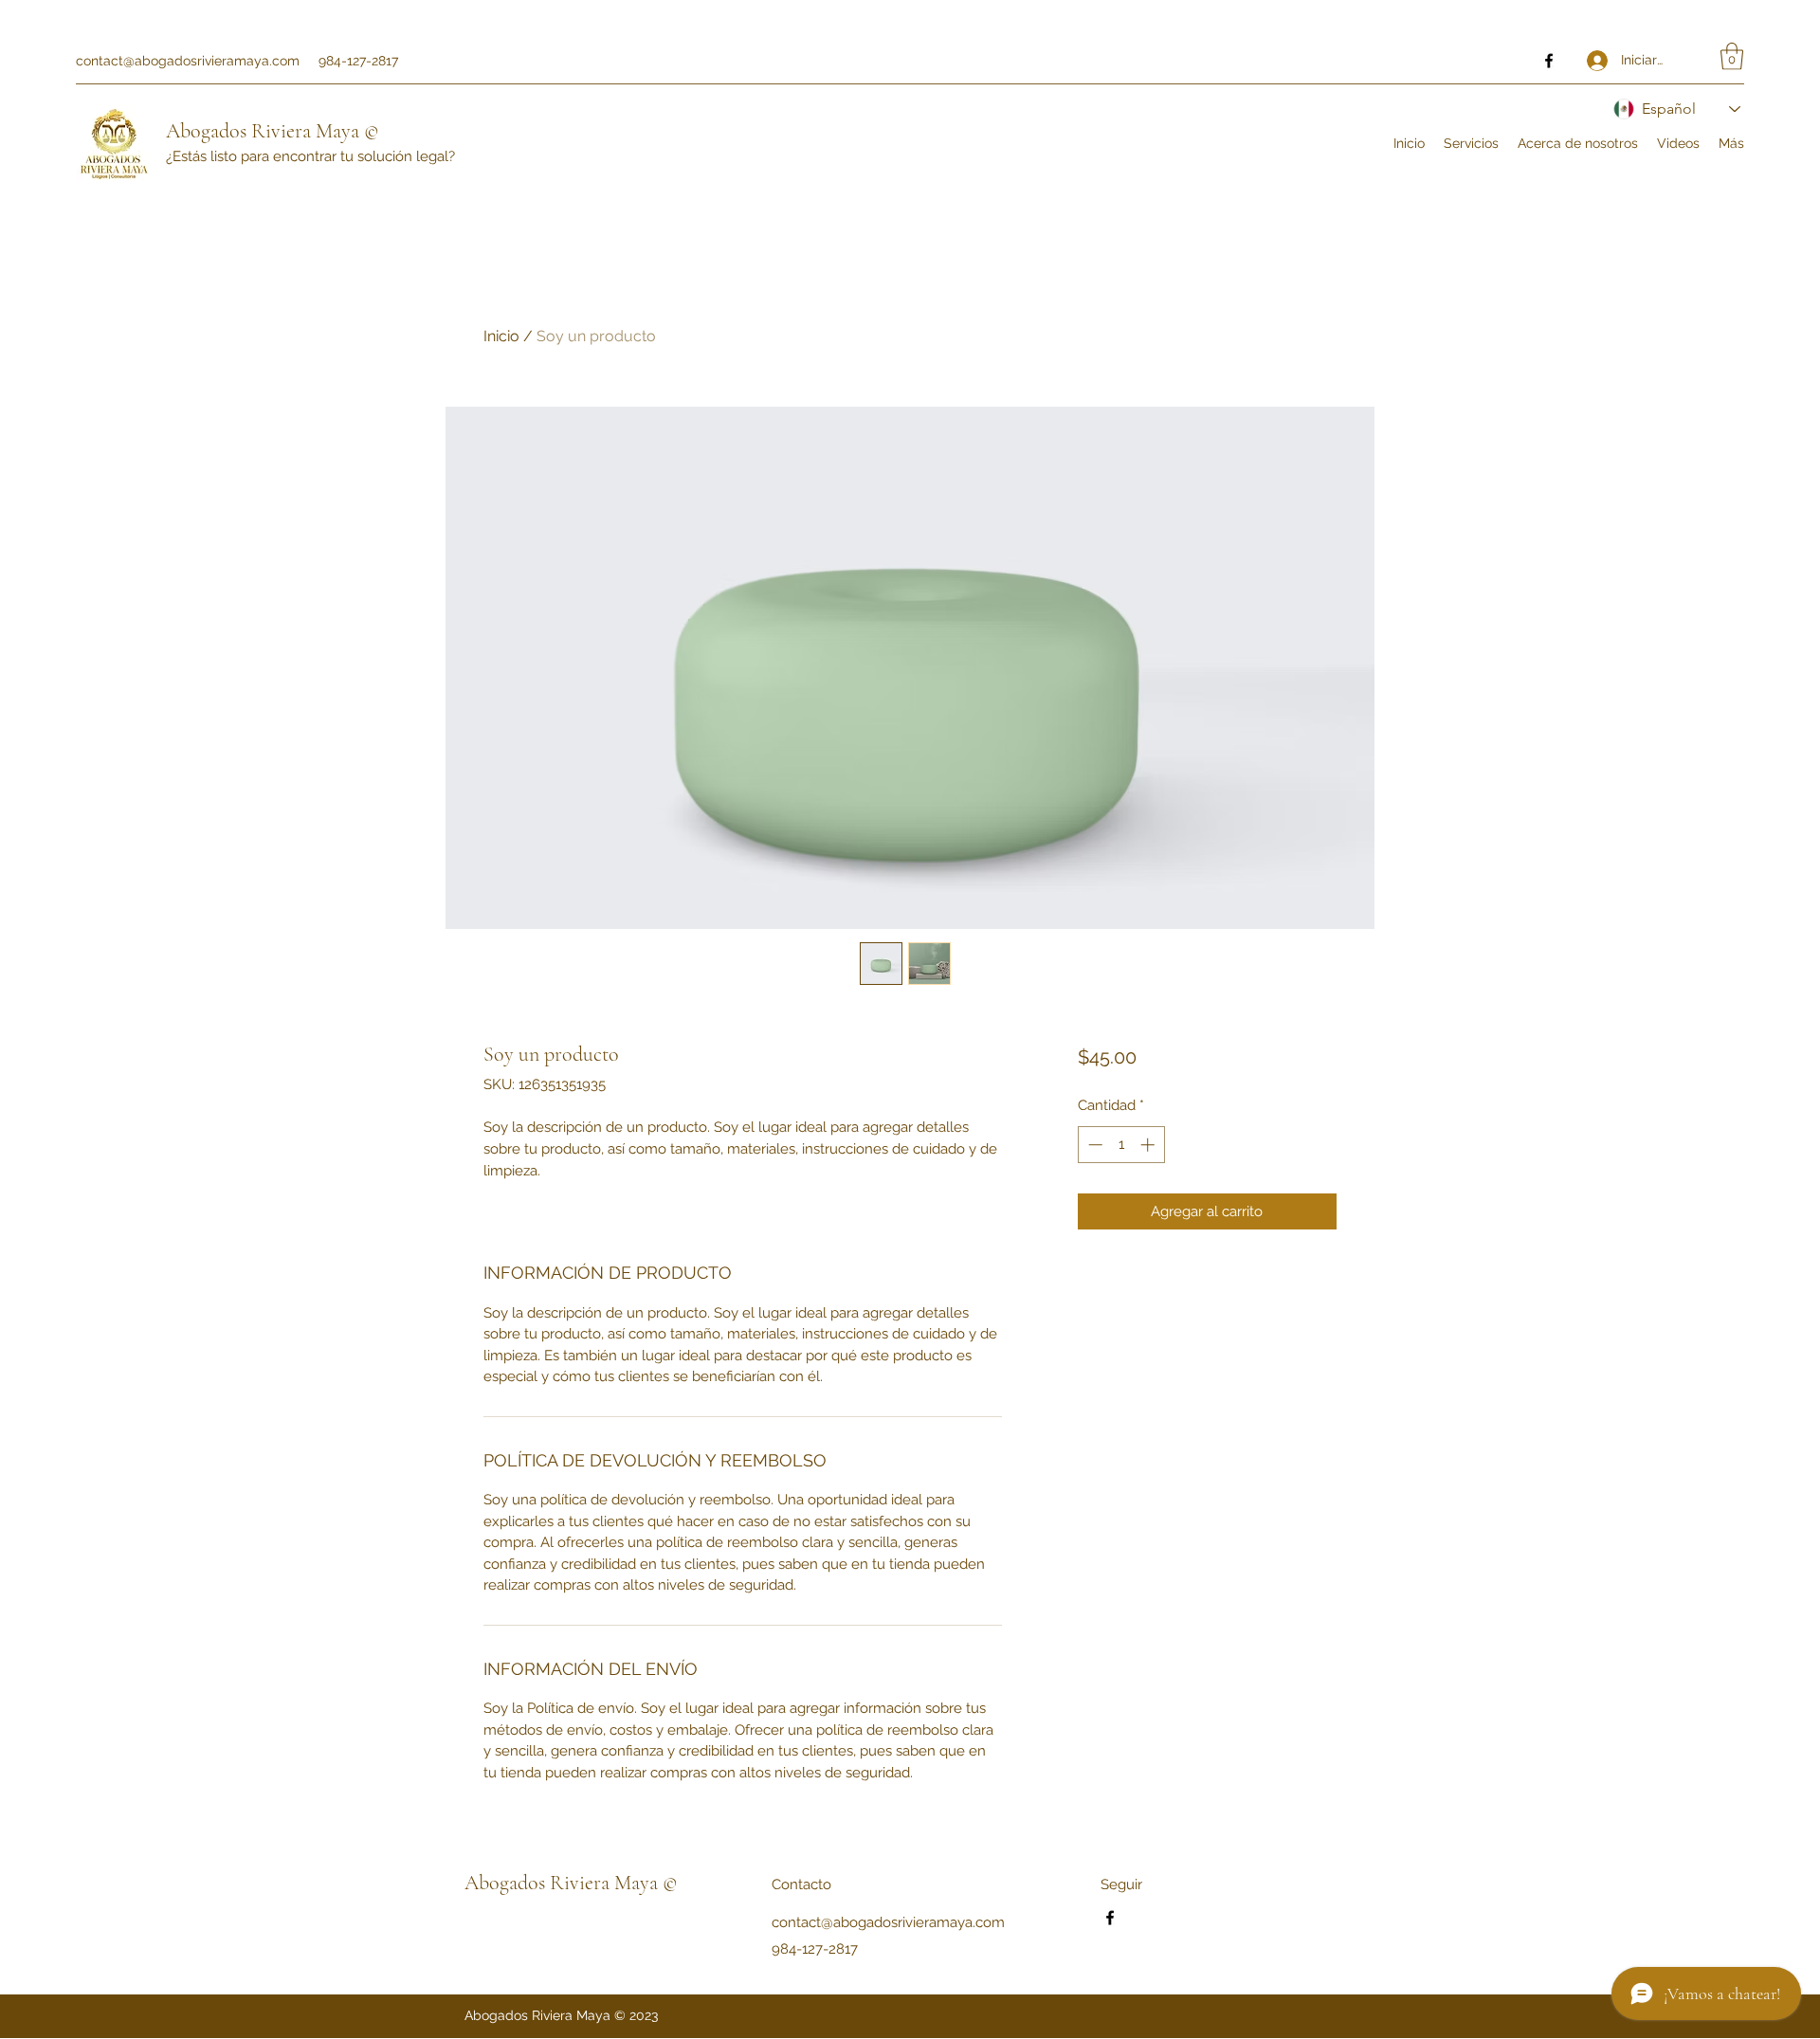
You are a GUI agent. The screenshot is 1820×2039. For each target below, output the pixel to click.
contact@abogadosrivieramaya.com (188, 61)
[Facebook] (1549, 61)
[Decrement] (1093, 1145)
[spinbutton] (1121, 1145)
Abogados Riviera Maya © (273, 131)
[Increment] (1149, 1145)
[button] (1732, 56)
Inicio (501, 336)
